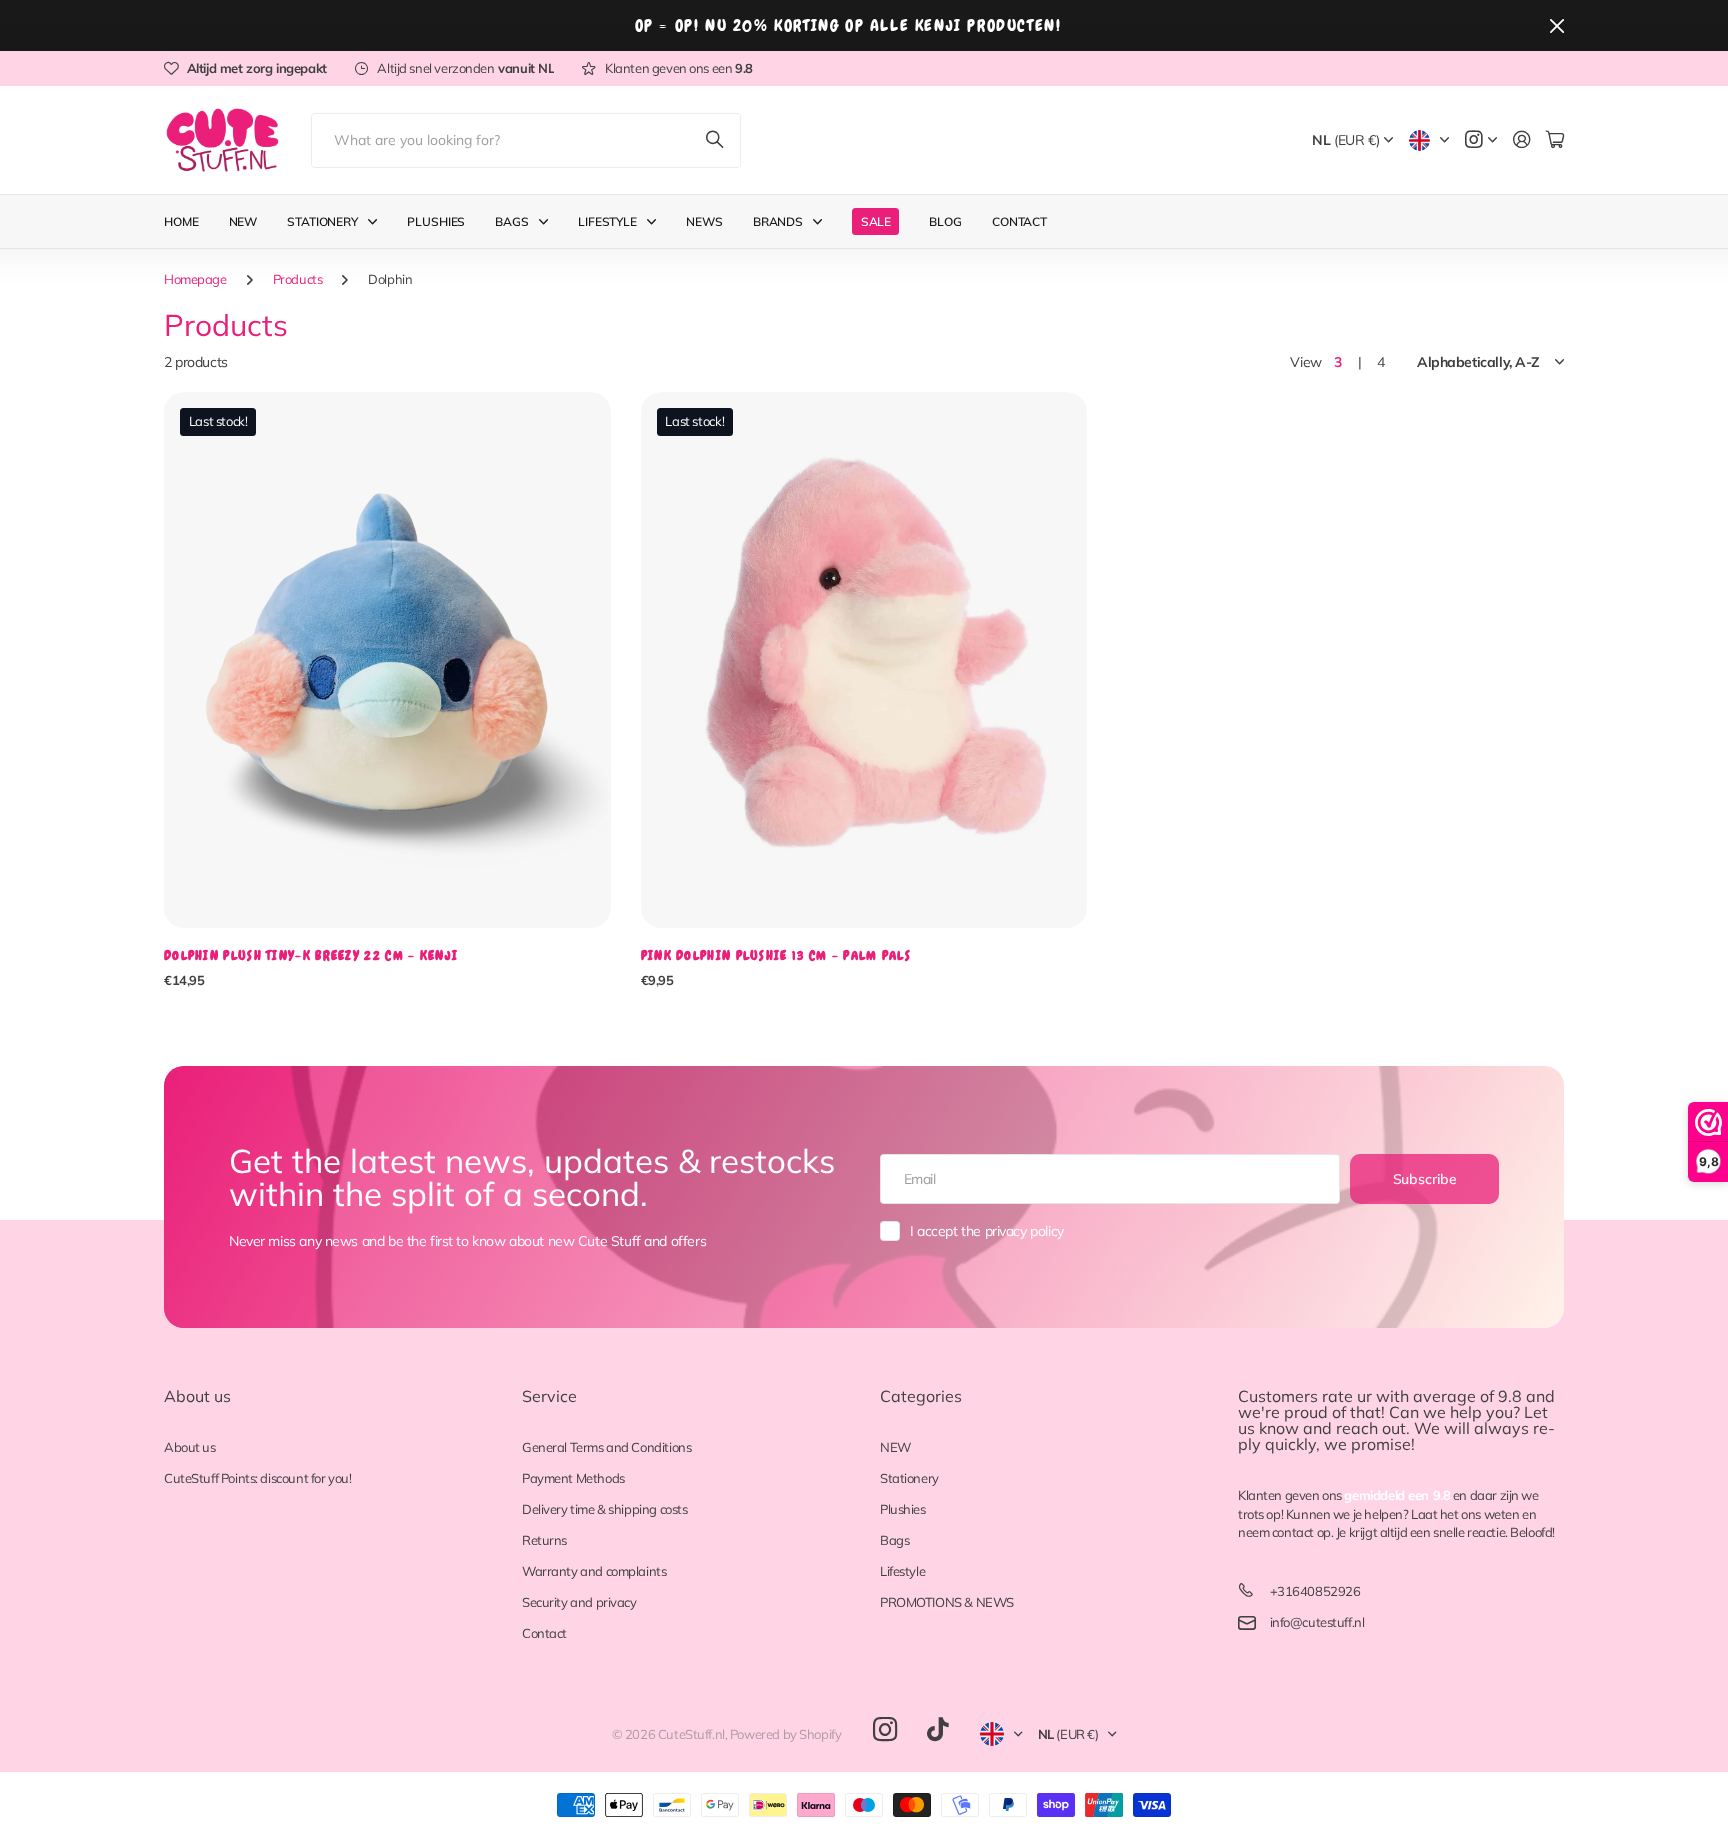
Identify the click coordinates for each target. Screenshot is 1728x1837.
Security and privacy (579, 1602)
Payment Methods (573, 1478)
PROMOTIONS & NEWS (947, 1602)
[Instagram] (885, 1730)
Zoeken (716, 140)
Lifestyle (902, 1571)
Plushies (436, 221)
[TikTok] (937, 1730)
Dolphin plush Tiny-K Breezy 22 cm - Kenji (311, 955)
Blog (945, 221)
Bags (512, 221)
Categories (921, 1396)
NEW (895, 1447)
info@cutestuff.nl (1317, 1622)
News (704, 221)
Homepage (195, 279)
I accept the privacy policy (987, 1231)
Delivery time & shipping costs (604, 1509)
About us (197, 1396)
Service (549, 1396)
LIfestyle (607, 221)
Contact (1019, 221)
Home (181, 221)
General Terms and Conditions (606, 1447)
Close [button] (1557, 25)
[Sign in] (1522, 140)
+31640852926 (1315, 1591)
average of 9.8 (1467, 1396)
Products (298, 279)
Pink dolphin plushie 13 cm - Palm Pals (776, 955)
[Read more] (1481, 140)
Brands (778, 221)
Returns (544, 1540)
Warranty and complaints (594, 1571)
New (243, 221)
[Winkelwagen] (1555, 140)
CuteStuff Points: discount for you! (257, 1478)
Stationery (322, 221)
